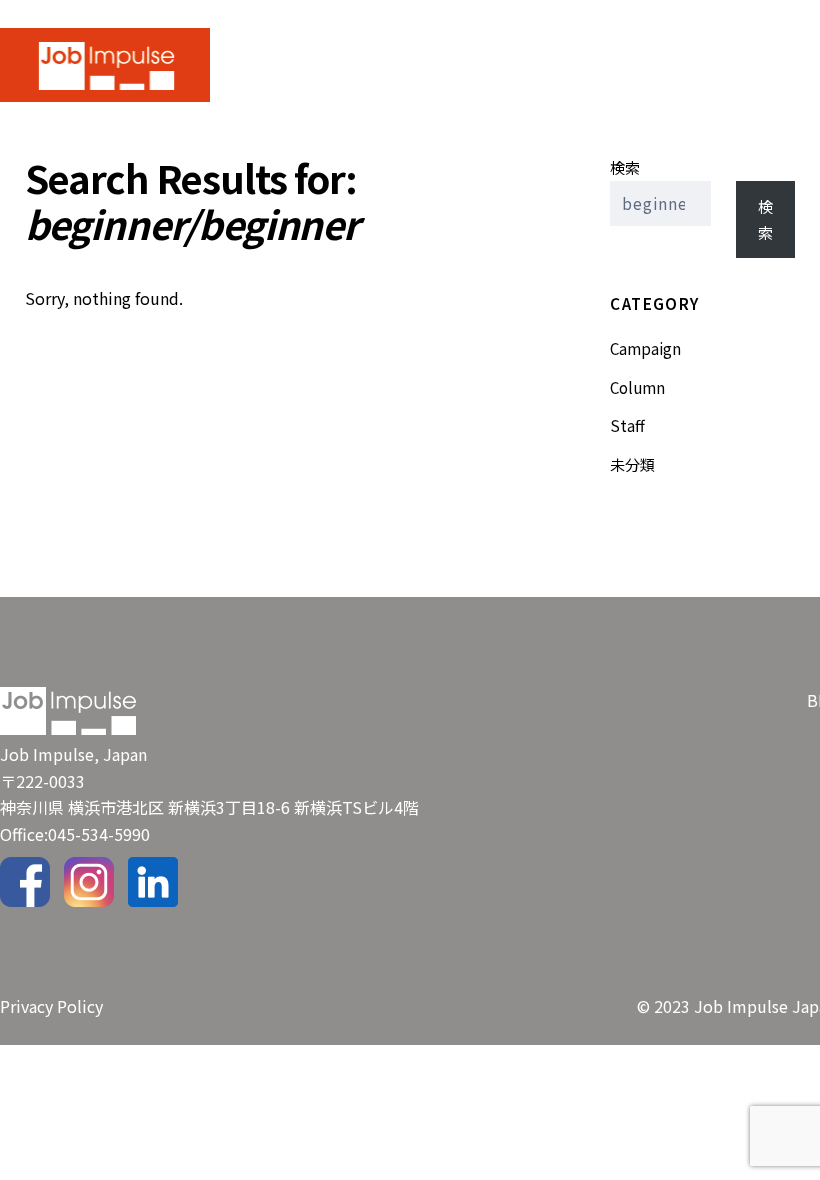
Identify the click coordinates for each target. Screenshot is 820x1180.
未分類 (632, 464)
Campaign (645, 348)
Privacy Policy (51, 1006)
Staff (627, 425)
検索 (625, 167)
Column (637, 387)
